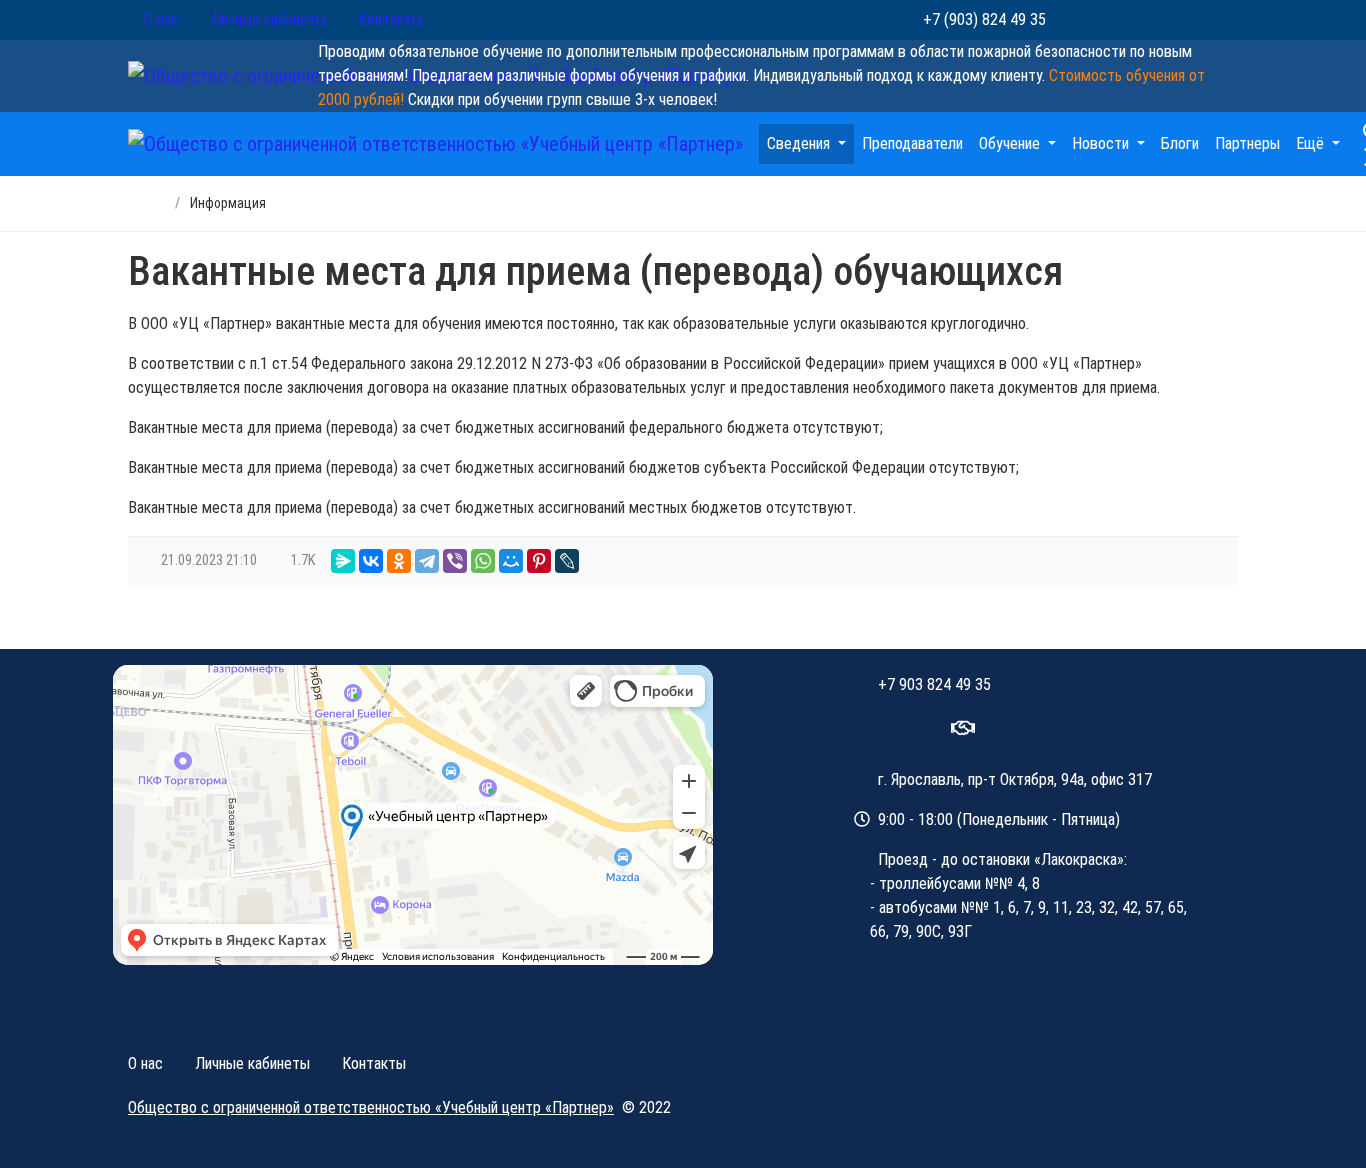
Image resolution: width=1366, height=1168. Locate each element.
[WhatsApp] (1077, 20)
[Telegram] (427, 561)
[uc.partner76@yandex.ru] (963, 730)
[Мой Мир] (511, 561)
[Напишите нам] (1169, 20)
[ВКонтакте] (1123, 20)
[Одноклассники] (399, 561)
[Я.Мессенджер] (343, 561)
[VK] (921, 730)
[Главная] (144, 203)
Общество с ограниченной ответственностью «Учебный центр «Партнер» (371, 1107)
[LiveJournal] (567, 561)
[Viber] (455, 561)
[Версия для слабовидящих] (1215, 20)
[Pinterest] (539, 561)
